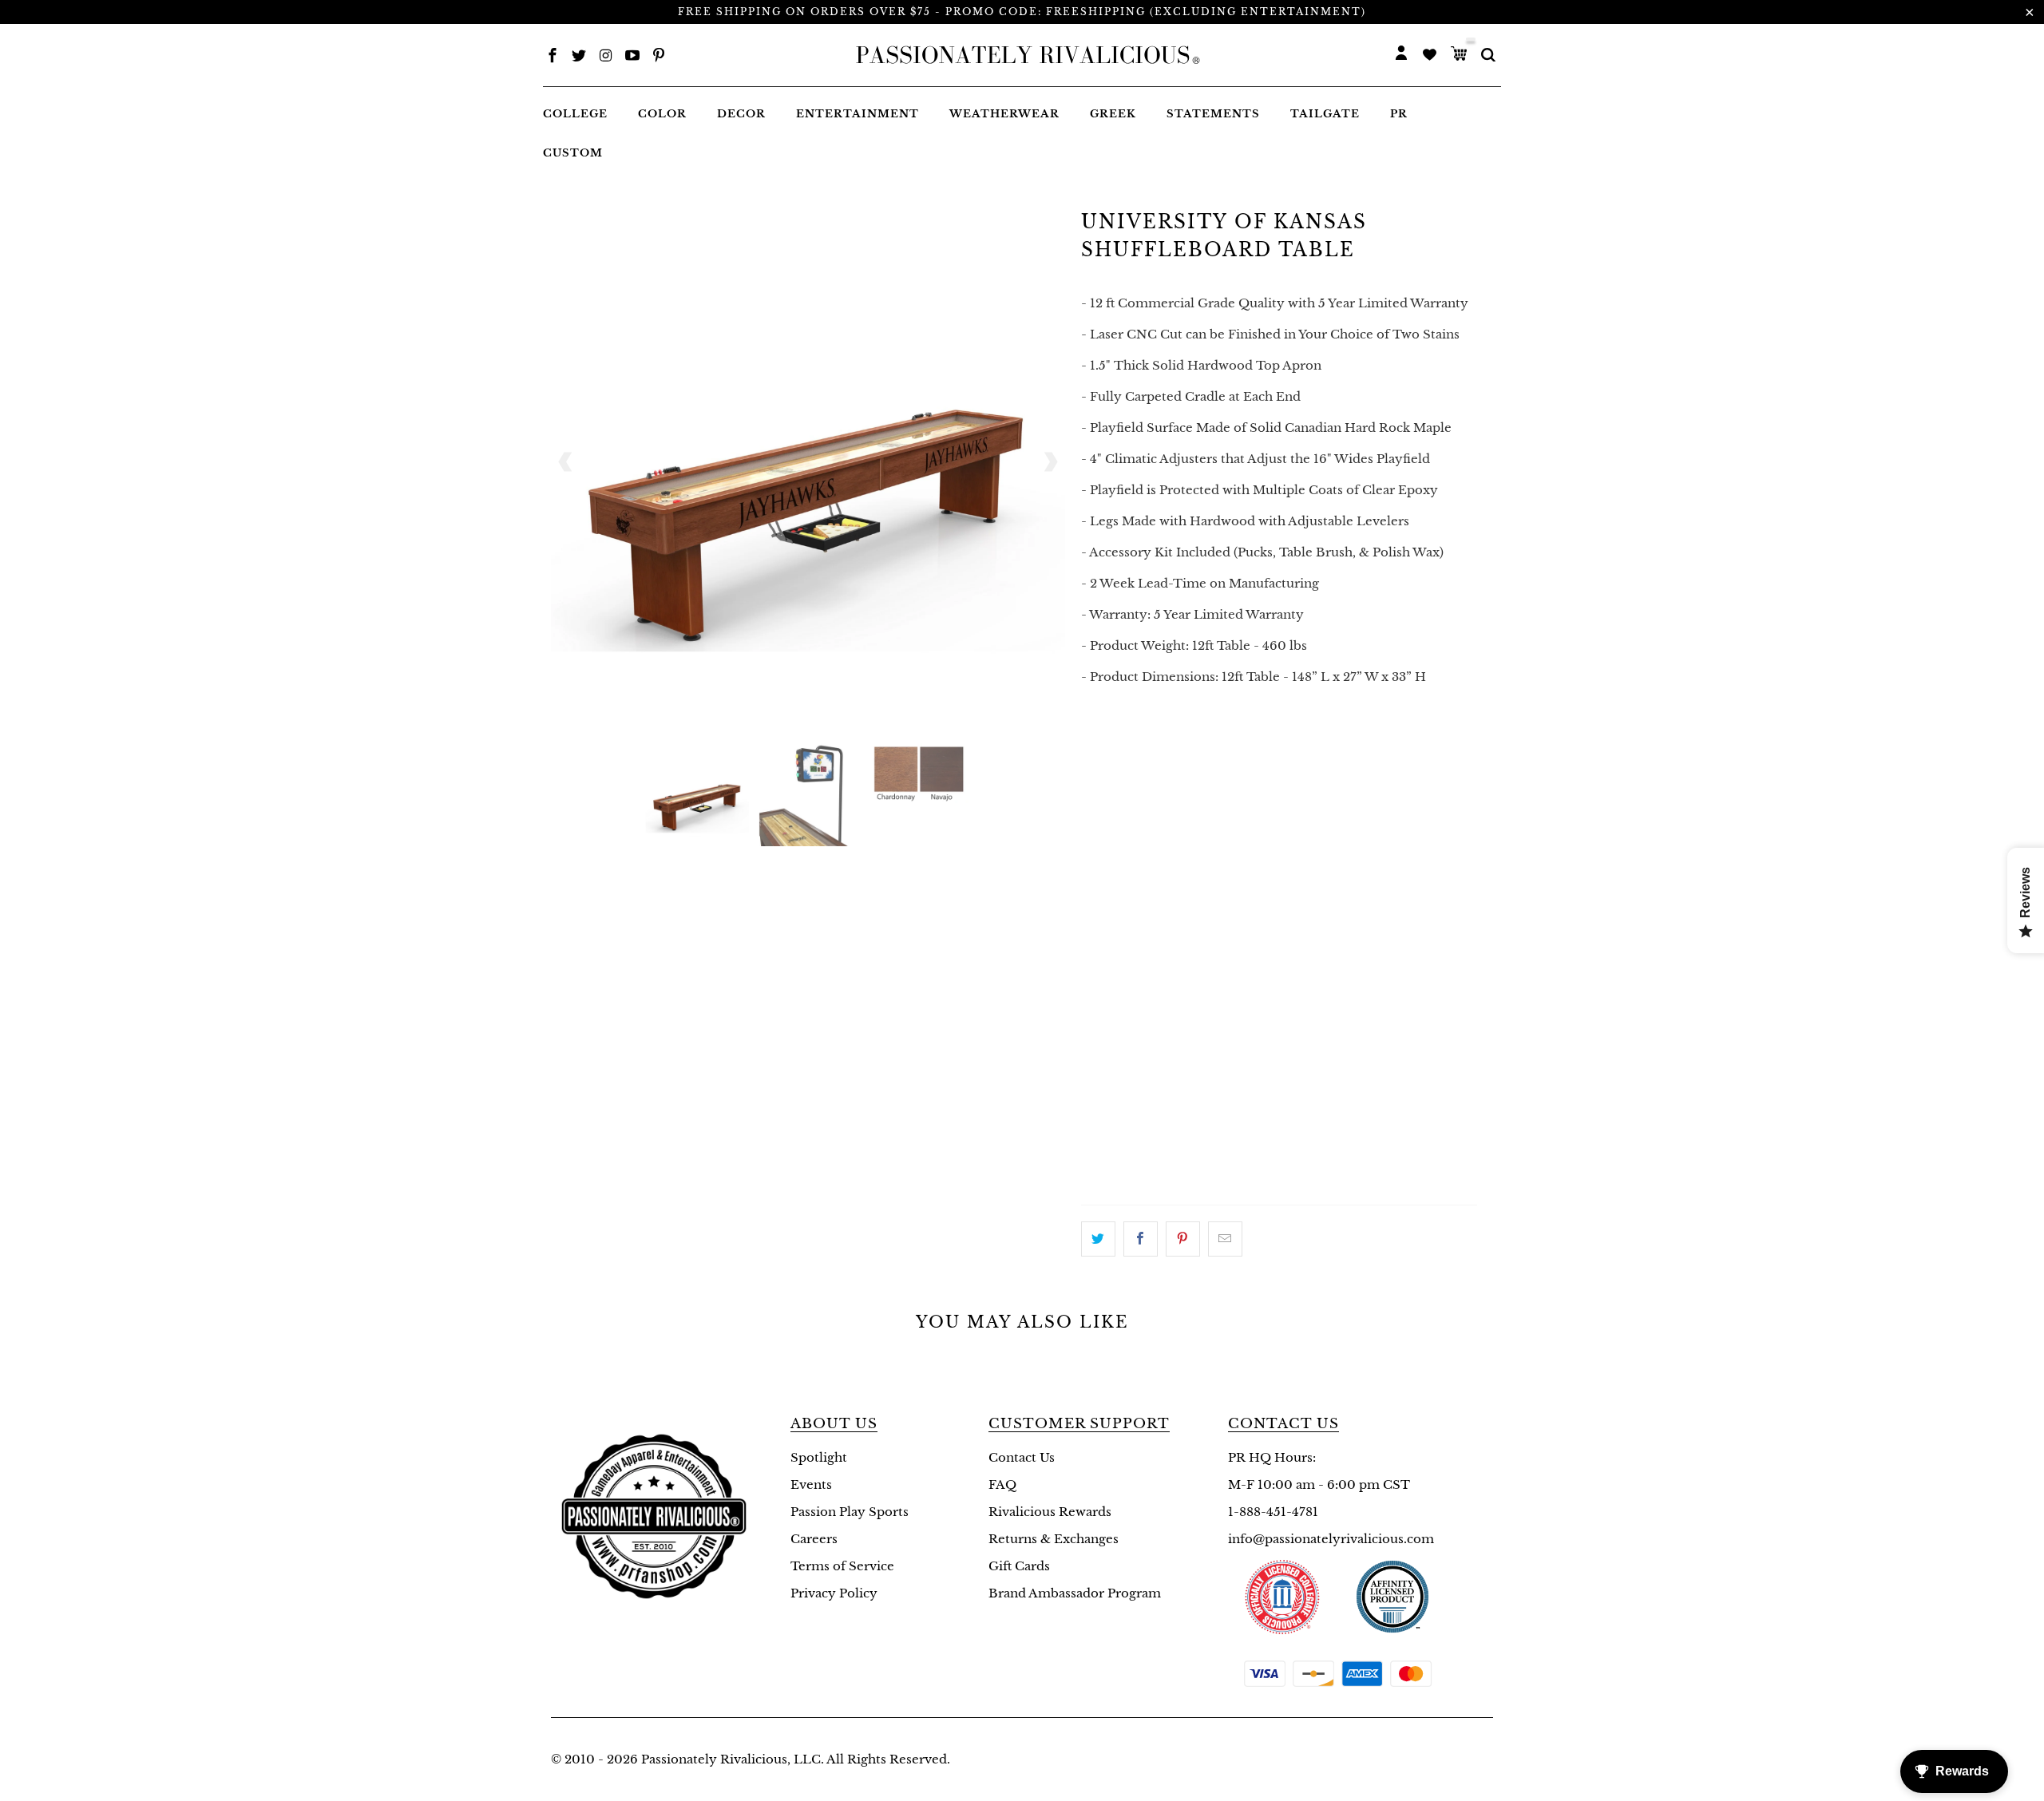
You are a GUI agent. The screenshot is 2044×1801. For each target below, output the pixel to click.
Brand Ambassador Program (1075, 1593)
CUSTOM (573, 153)
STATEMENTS (1213, 114)
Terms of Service (842, 1566)
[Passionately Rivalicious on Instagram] (606, 57)
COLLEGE (575, 114)
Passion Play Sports (850, 1512)
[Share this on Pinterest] (1183, 1239)
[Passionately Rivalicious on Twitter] (579, 57)
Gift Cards (1019, 1566)
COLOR (662, 114)
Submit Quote (1279, 1170)
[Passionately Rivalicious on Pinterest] (659, 57)
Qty (1094, 739)
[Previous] (566, 462)
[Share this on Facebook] (1141, 1239)
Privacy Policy (834, 1593)
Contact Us (1022, 1457)
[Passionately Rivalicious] (1023, 55)
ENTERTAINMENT (858, 114)
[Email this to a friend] (1225, 1239)
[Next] (1050, 462)
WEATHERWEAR (1004, 114)
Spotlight (819, 1457)
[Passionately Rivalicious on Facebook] (553, 57)
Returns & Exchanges (1054, 1539)
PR (1399, 114)
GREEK (1113, 114)
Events (811, 1484)
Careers (814, 1539)
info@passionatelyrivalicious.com (1331, 1539)
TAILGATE (1325, 114)
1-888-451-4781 (1273, 1512)
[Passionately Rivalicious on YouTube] (632, 57)
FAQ (1002, 1484)
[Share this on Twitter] (1098, 1239)
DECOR (741, 114)
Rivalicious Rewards (1050, 1512)
